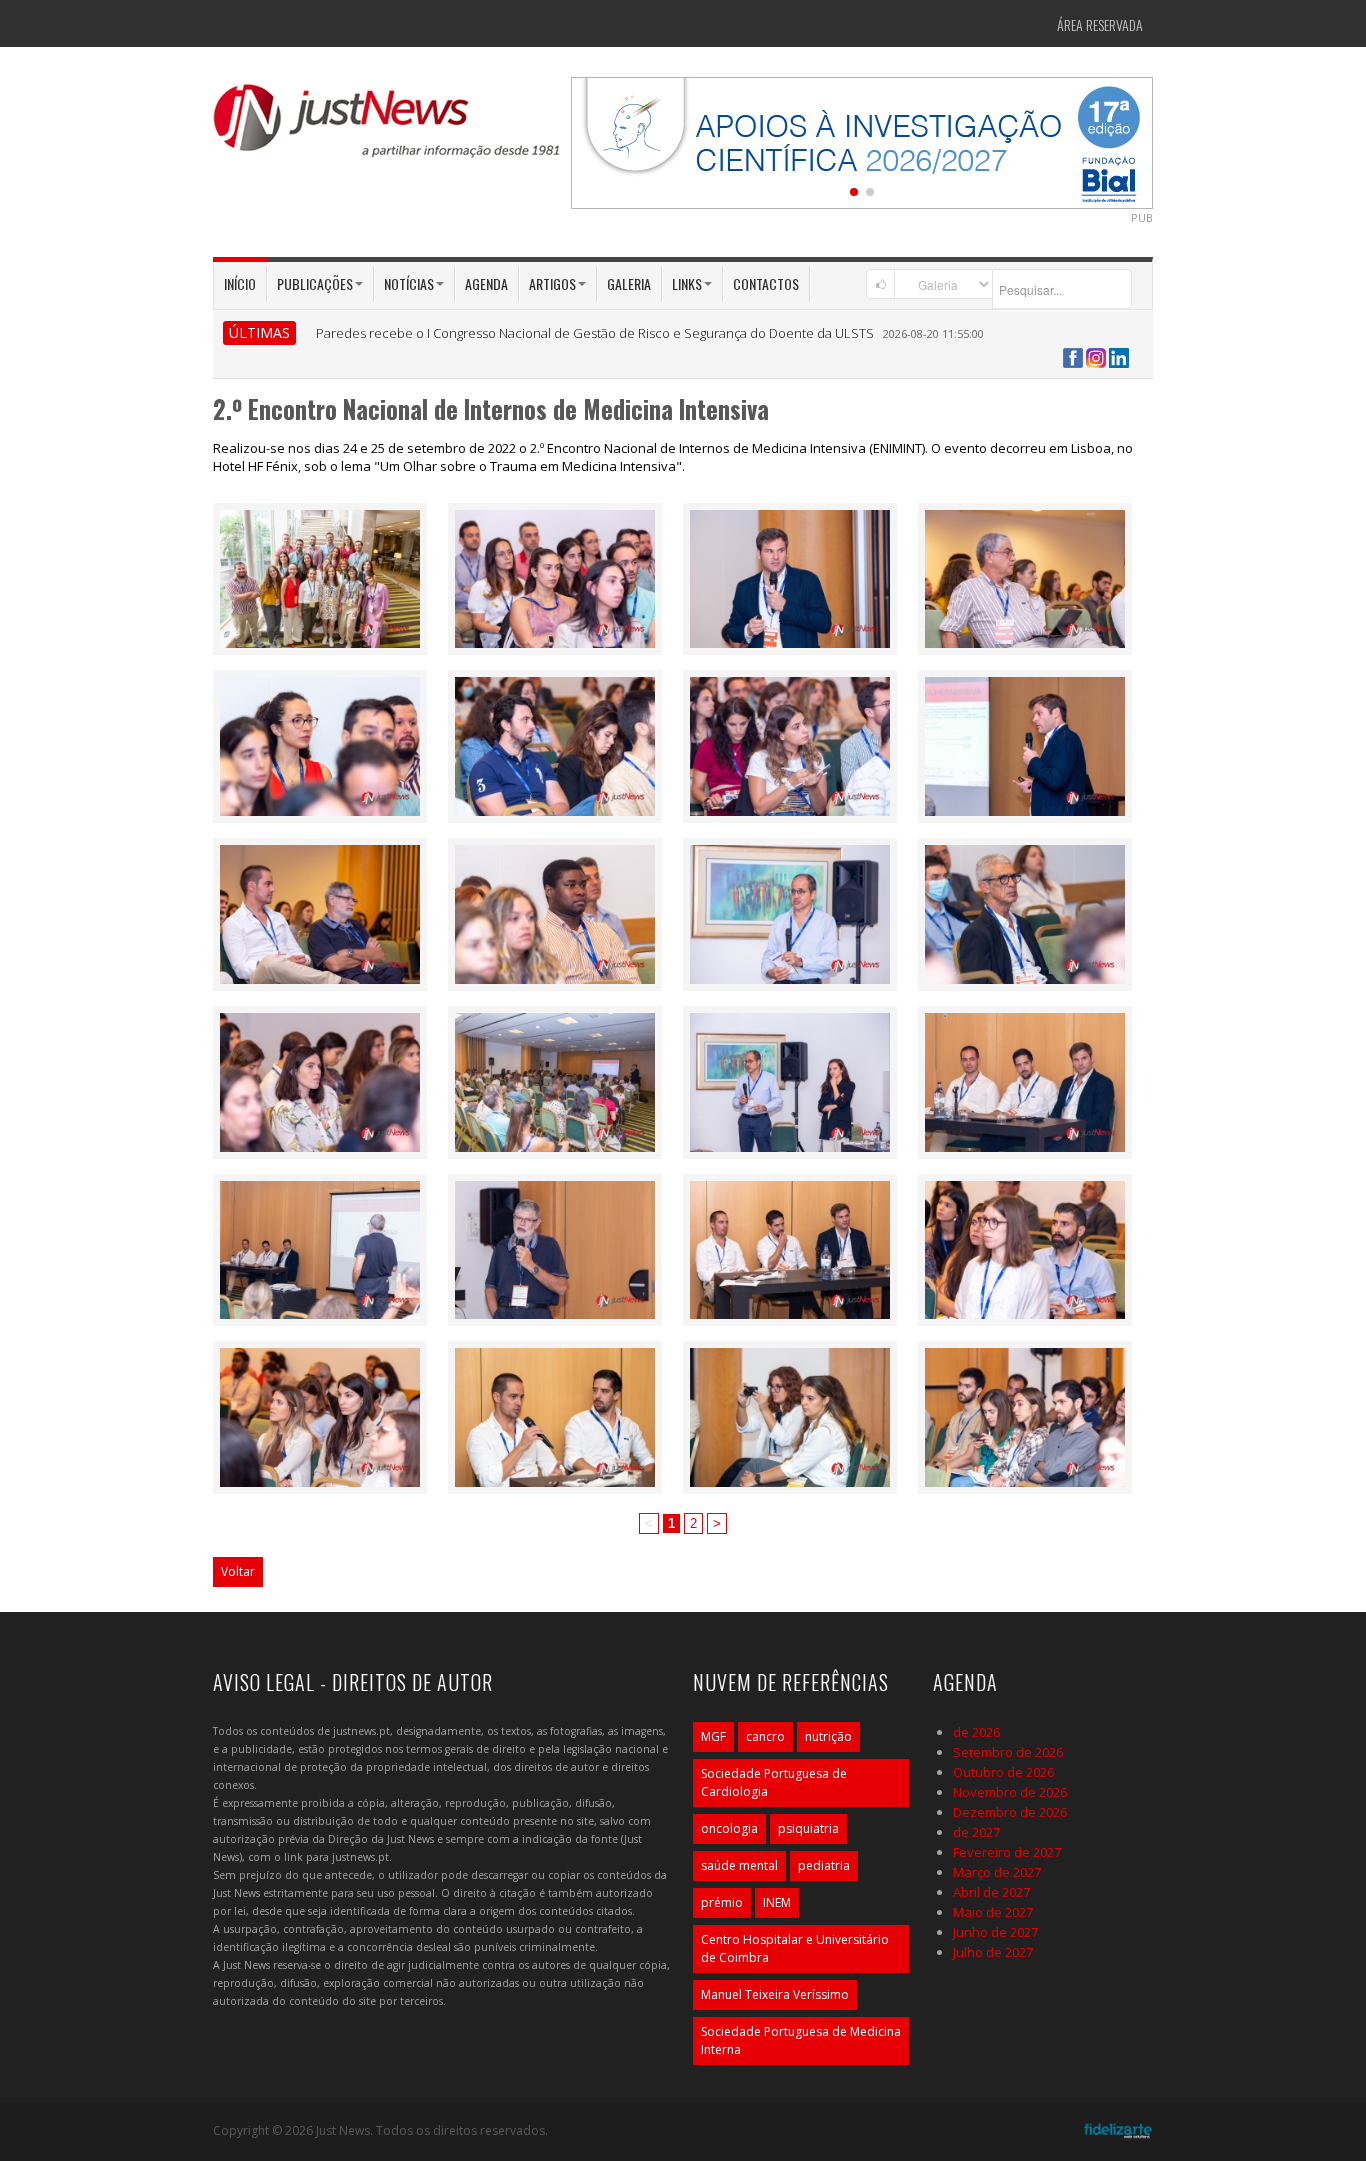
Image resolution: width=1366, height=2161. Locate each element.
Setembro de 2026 (1008, 1752)
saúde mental (739, 1865)
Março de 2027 (997, 1872)
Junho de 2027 (995, 1932)
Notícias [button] (409, 283)
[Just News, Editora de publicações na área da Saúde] (388, 128)
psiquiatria (808, 1828)
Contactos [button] (766, 283)
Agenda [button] (486, 283)
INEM (777, 1902)
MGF (713, 1736)
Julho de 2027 (993, 1952)
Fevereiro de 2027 (1007, 1852)
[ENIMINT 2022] (320, 577)
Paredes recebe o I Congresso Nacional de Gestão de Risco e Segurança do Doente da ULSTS (595, 333)
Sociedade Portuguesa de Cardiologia (774, 1782)
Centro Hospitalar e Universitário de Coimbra (795, 1948)
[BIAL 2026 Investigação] (862, 141)
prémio (722, 1902)
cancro (765, 1736)
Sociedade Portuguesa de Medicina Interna (801, 2040)
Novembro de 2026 (1010, 1792)
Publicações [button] (315, 283)
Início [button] (240, 283)
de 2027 (976, 1832)
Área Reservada (1100, 24)
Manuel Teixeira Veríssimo (775, 1994)
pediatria (824, 1865)
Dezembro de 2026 (1010, 1812)
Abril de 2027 (991, 1892)
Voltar (238, 1571)
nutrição (828, 1736)
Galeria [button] (629, 283)
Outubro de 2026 (1003, 1772)
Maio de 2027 (993, 1912)
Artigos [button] (552, 283)
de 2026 (976, 1732)
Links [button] (687, 283)
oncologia (729, 1828)
